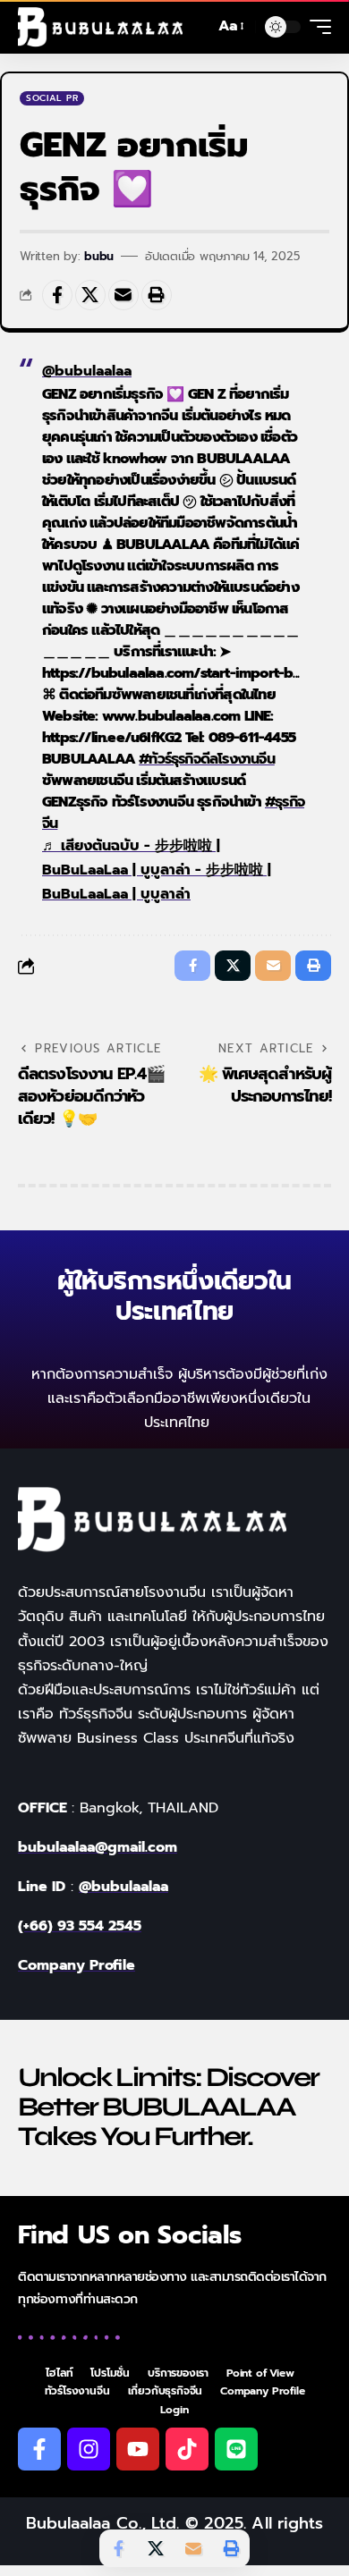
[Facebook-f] (39, 2449)
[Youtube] (138, 2449)
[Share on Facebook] (57, 295)
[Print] (157, 295)
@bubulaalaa (87, 371)
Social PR (52, 98)
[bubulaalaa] (100, 27)
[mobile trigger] (316, 27)
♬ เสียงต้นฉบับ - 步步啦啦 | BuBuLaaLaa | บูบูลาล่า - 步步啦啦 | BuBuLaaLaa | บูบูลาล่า (157, 870)
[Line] (236, 2449)
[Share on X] (90, 295)
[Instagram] (89, 2449)
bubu (99, 256)
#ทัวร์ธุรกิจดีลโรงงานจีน (207, 759)
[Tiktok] (187, 2449)
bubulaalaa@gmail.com (98, 1847)
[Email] (123, 295)
